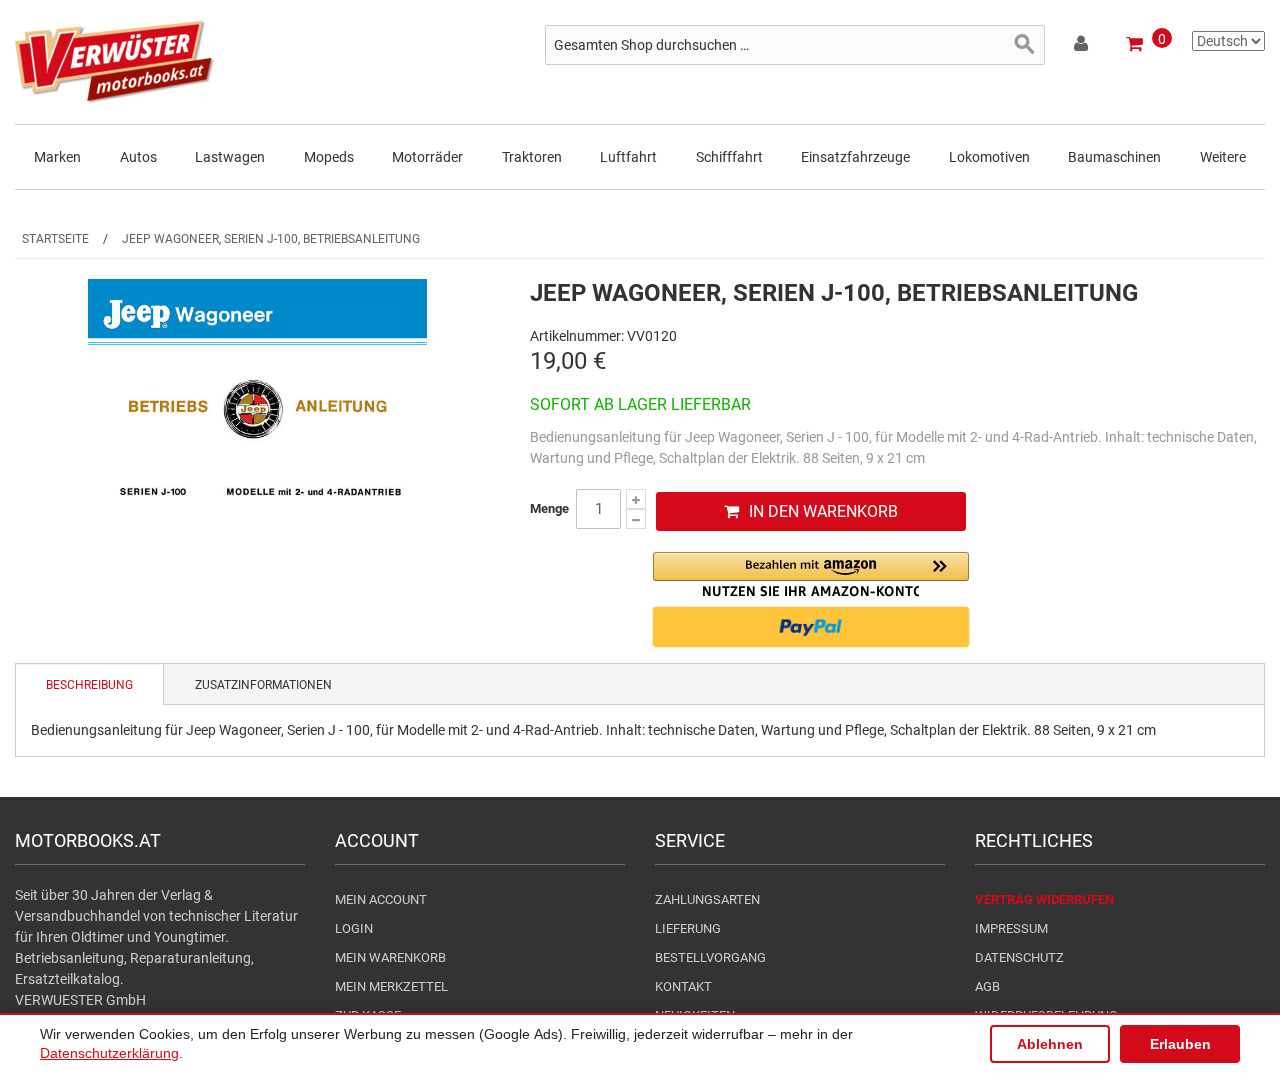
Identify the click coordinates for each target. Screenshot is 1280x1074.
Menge (549, 508)
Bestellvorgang (710, 957)
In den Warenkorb (823, 511)
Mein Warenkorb (390, 957)
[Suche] (1025, 45)
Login (354, 928)
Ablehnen (1050, 1044)
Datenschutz (1019, 957)
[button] (811, 574)
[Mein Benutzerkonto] (1082, 47)
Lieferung (688, 928)
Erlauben (1180, 1044)
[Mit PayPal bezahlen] (811, 627)
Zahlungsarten (707, 899)
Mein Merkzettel (391, 986)
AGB (987, 986)
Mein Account (381, 899)
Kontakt (683, 986)
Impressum (1011, 928)
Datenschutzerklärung (109, 1053)
